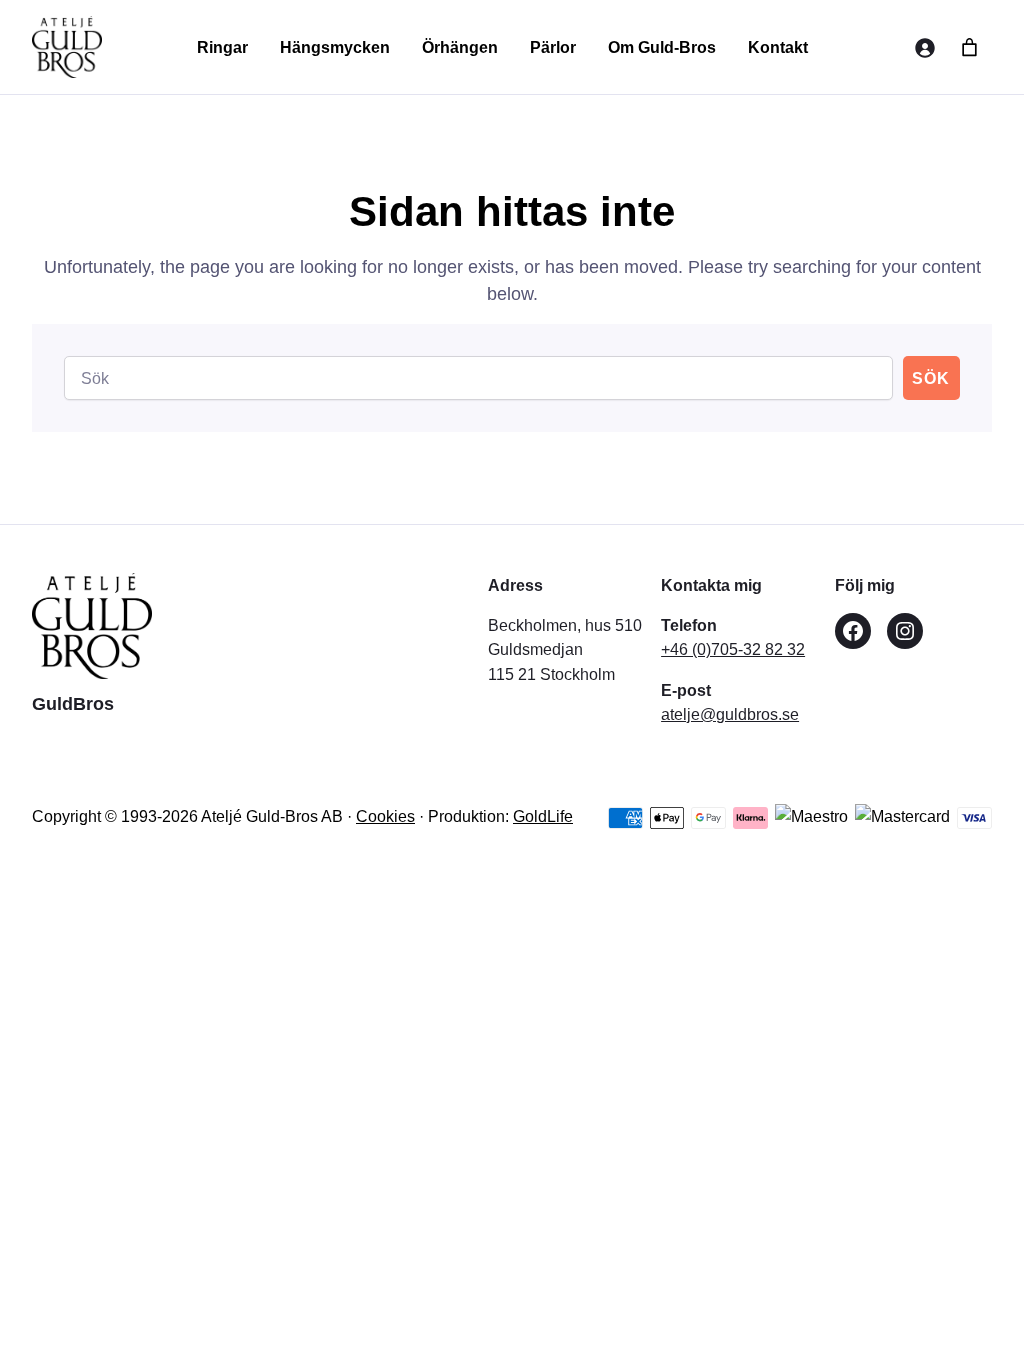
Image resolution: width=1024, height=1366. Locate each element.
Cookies (385, 816)
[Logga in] (924, 47)
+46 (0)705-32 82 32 (733, 649)
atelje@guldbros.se (730, 714)
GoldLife (543, 816)
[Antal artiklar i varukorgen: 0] (969, 47)
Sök (931, 378)
